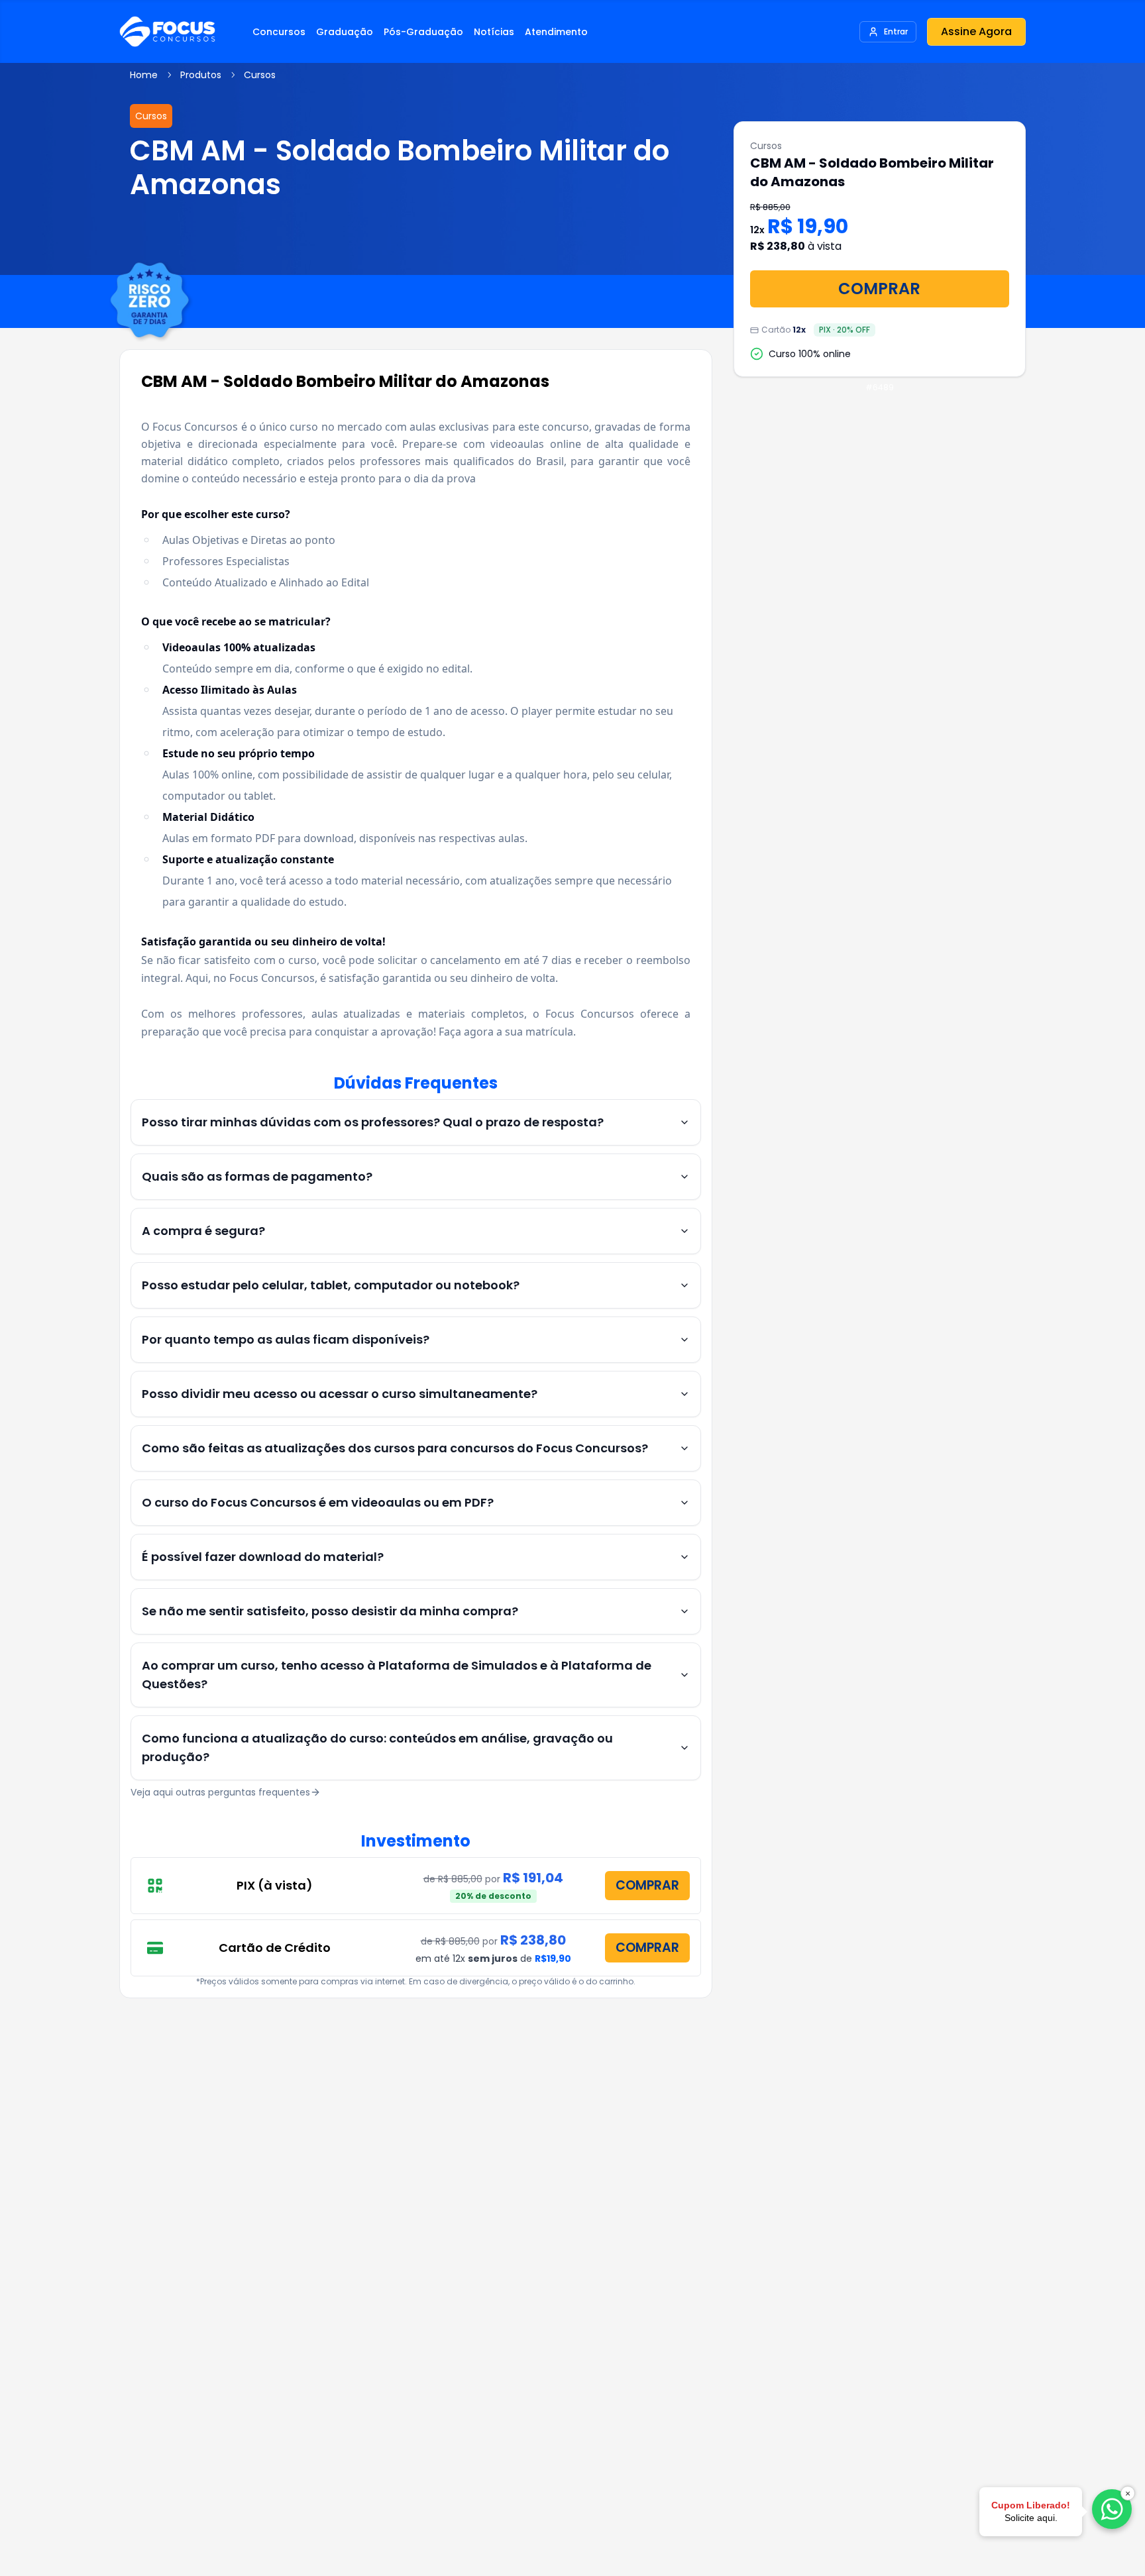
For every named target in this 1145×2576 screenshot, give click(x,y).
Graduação (345, 32)
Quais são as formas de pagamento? (257, 1176)
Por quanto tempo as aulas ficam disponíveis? (286, 1339)
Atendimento (556, 32)
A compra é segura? (203, 1231)
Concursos (279, 32)
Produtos (201, 75)
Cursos (260, 75)
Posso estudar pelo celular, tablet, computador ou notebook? (331, 1285)
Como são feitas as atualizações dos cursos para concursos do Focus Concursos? (395, 1448)
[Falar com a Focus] (1112, 2509)
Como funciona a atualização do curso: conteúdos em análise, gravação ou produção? (377, 1747)
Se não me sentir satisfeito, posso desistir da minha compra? (330, 1611)
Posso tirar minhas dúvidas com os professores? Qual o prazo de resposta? (373, 1122)
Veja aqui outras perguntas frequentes (220, 1792)
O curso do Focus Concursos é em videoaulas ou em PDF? (318, 1502)
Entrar (896, 31)
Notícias (494, 32)
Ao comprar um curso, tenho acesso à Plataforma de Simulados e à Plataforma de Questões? (397, 1675)
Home (144, 75)
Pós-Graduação (423, 32)
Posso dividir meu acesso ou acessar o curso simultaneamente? (340, 1394)
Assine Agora (976, 31)
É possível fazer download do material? (263, 1557)
